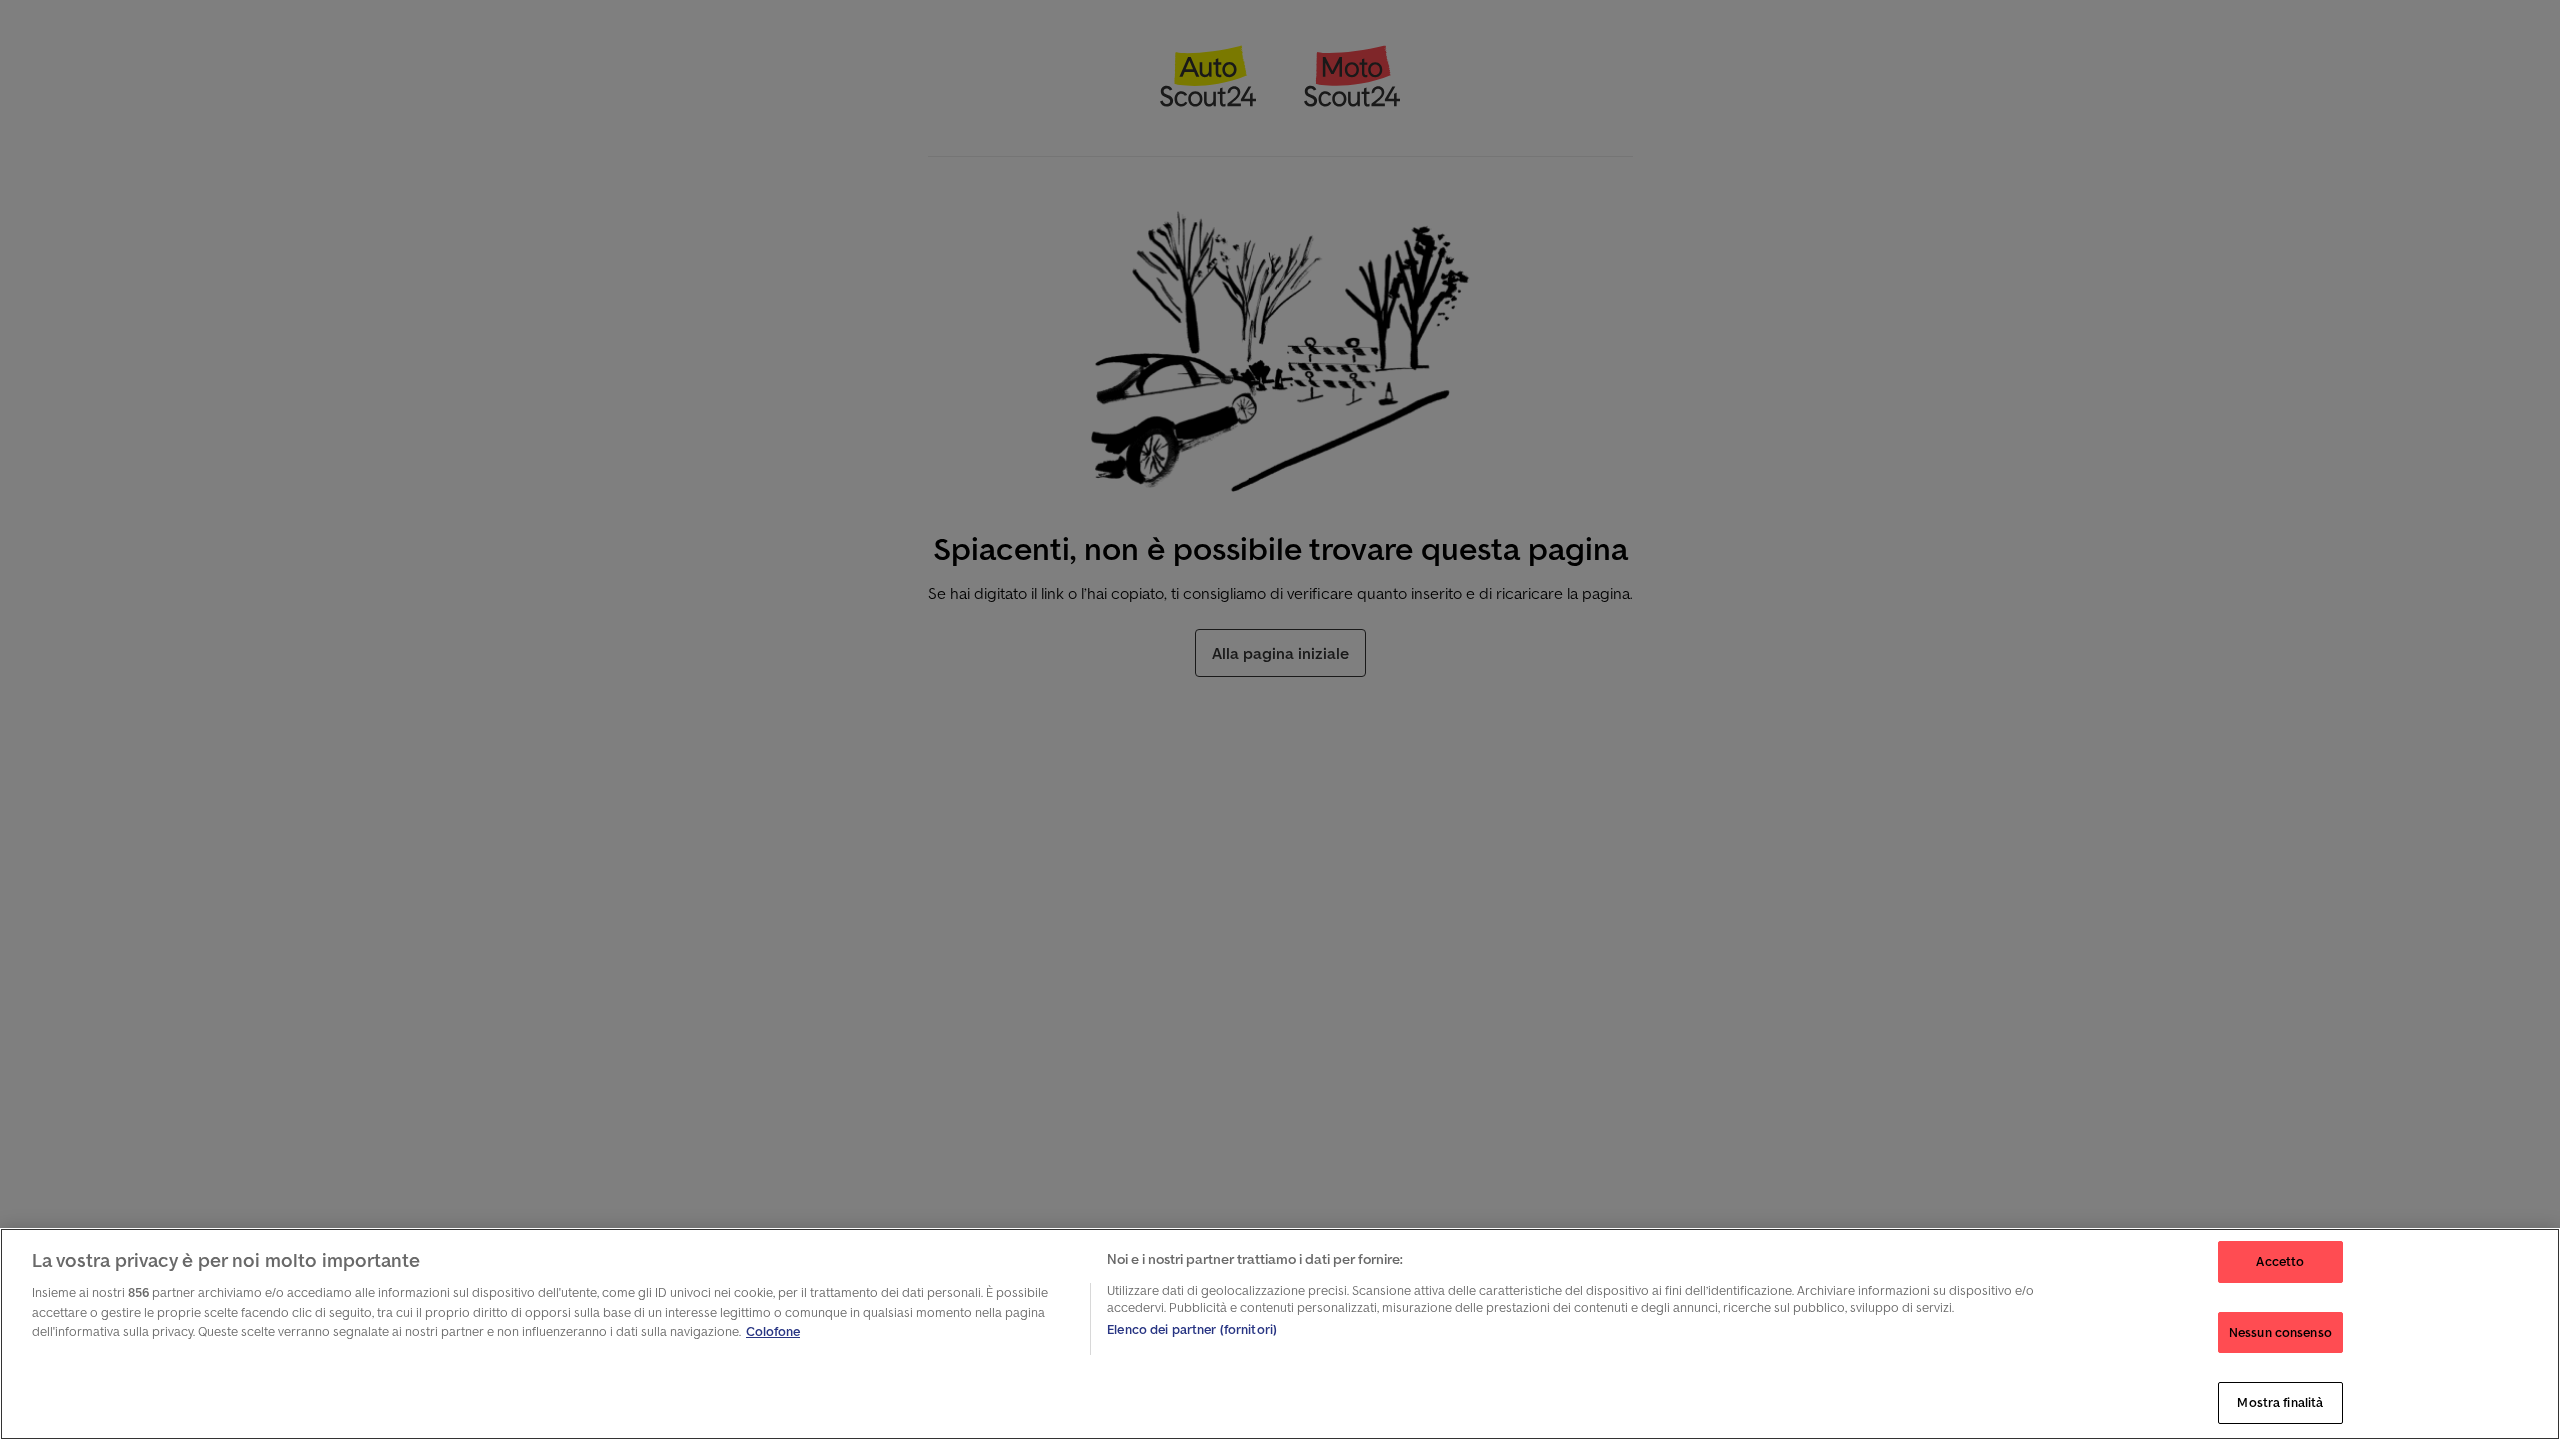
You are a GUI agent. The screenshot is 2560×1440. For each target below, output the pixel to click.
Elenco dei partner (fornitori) (1192, 1329)
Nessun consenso (2280, 1332)
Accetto (2280, 1261)
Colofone (773, 1331)
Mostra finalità (2280, 1402)
